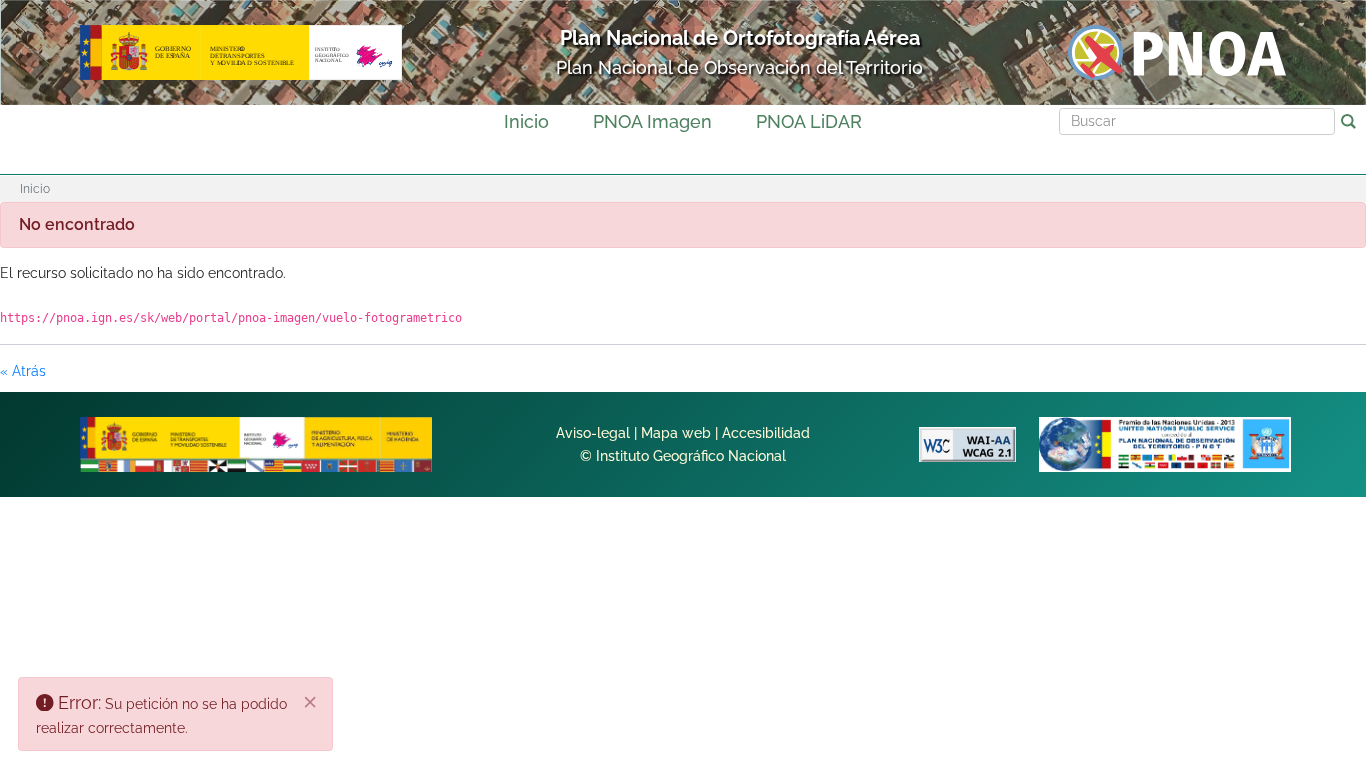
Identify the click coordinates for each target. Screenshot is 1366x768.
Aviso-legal (593, 433)
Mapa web (676, 433)
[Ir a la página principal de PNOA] (1177, 51)
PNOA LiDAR (809, 121)
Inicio (526, 121)
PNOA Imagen (652, 121)
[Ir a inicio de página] (1278, 448)
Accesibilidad (766, 433)
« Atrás (23, 371)
